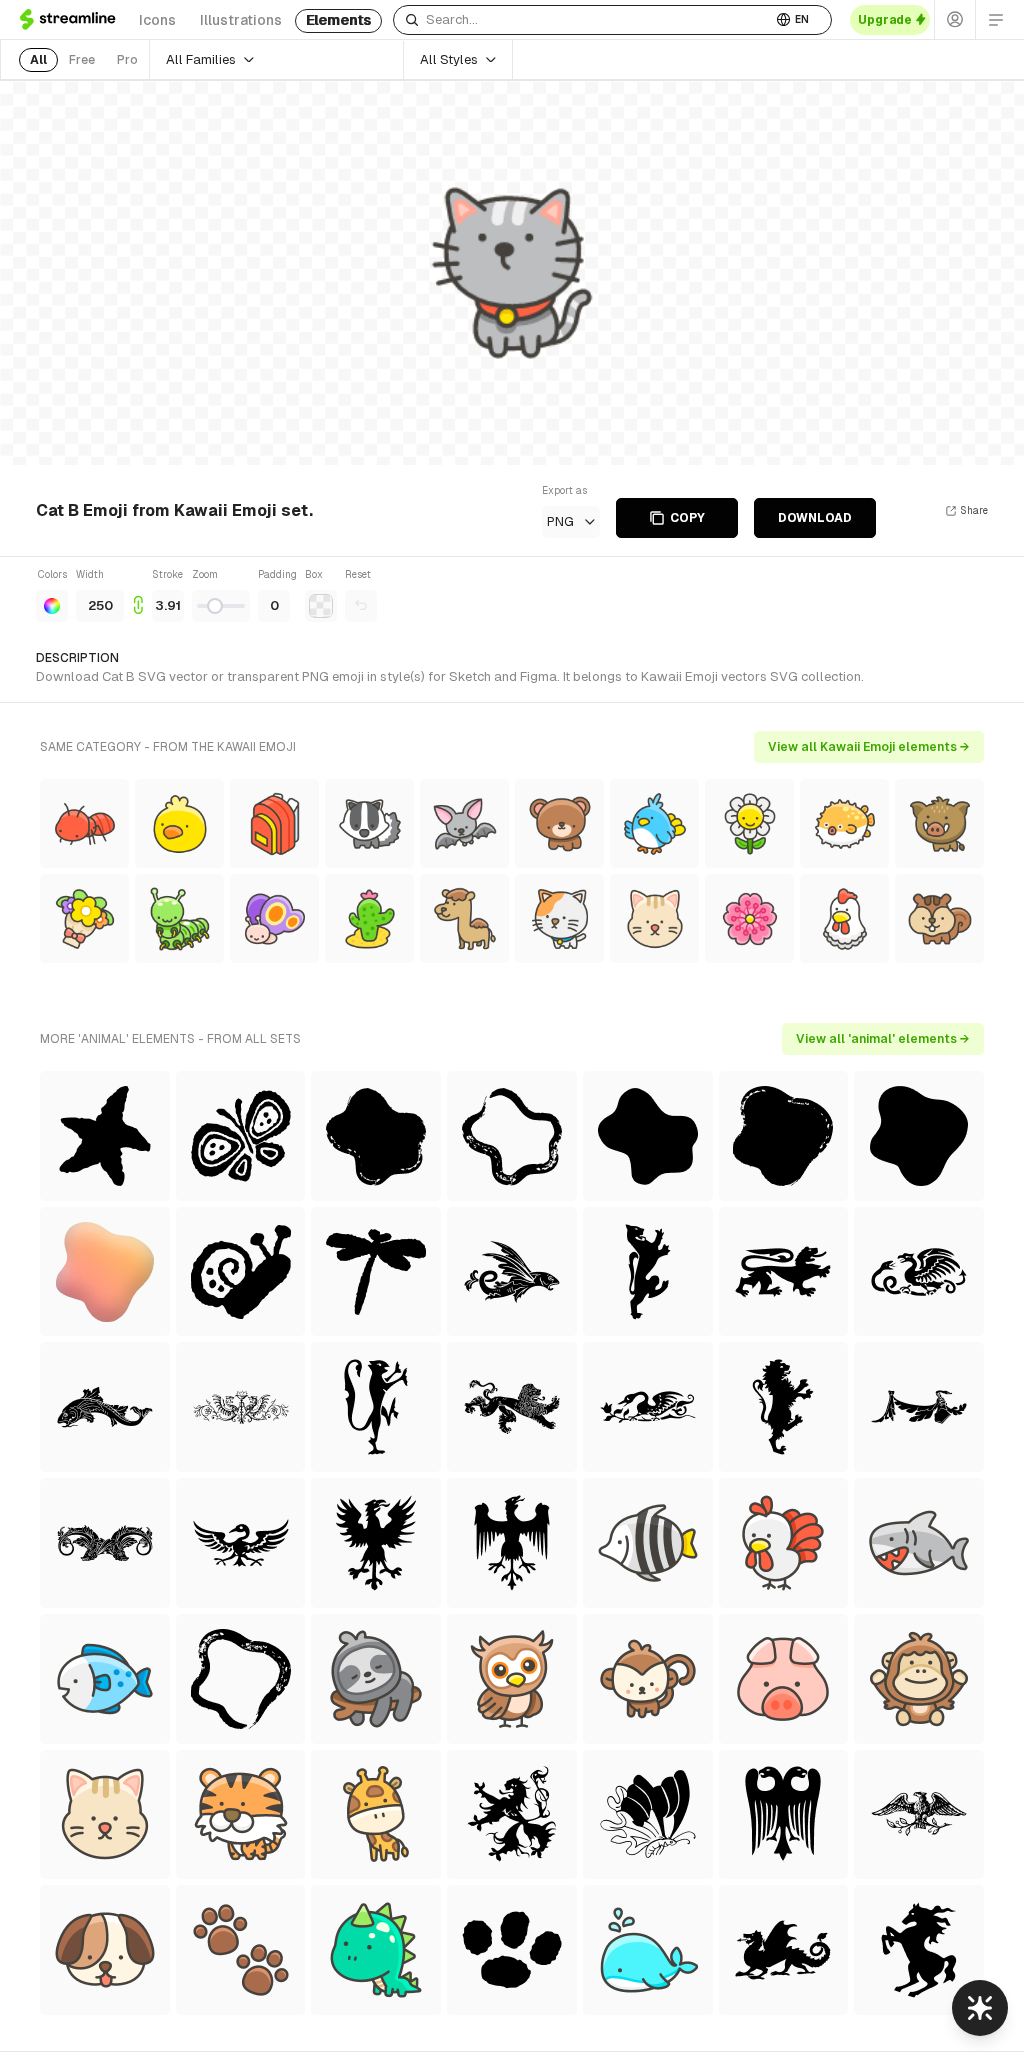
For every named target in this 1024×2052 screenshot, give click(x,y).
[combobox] (582, 20)
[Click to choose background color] (321, 606)
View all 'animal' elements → (883, 1039)
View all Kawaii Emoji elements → (869, 747)
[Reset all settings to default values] (361, 606)
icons (157, 20)
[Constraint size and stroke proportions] (138, 594)
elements (338, 20)
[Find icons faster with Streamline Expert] (980, 2008)
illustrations (241, 20)
